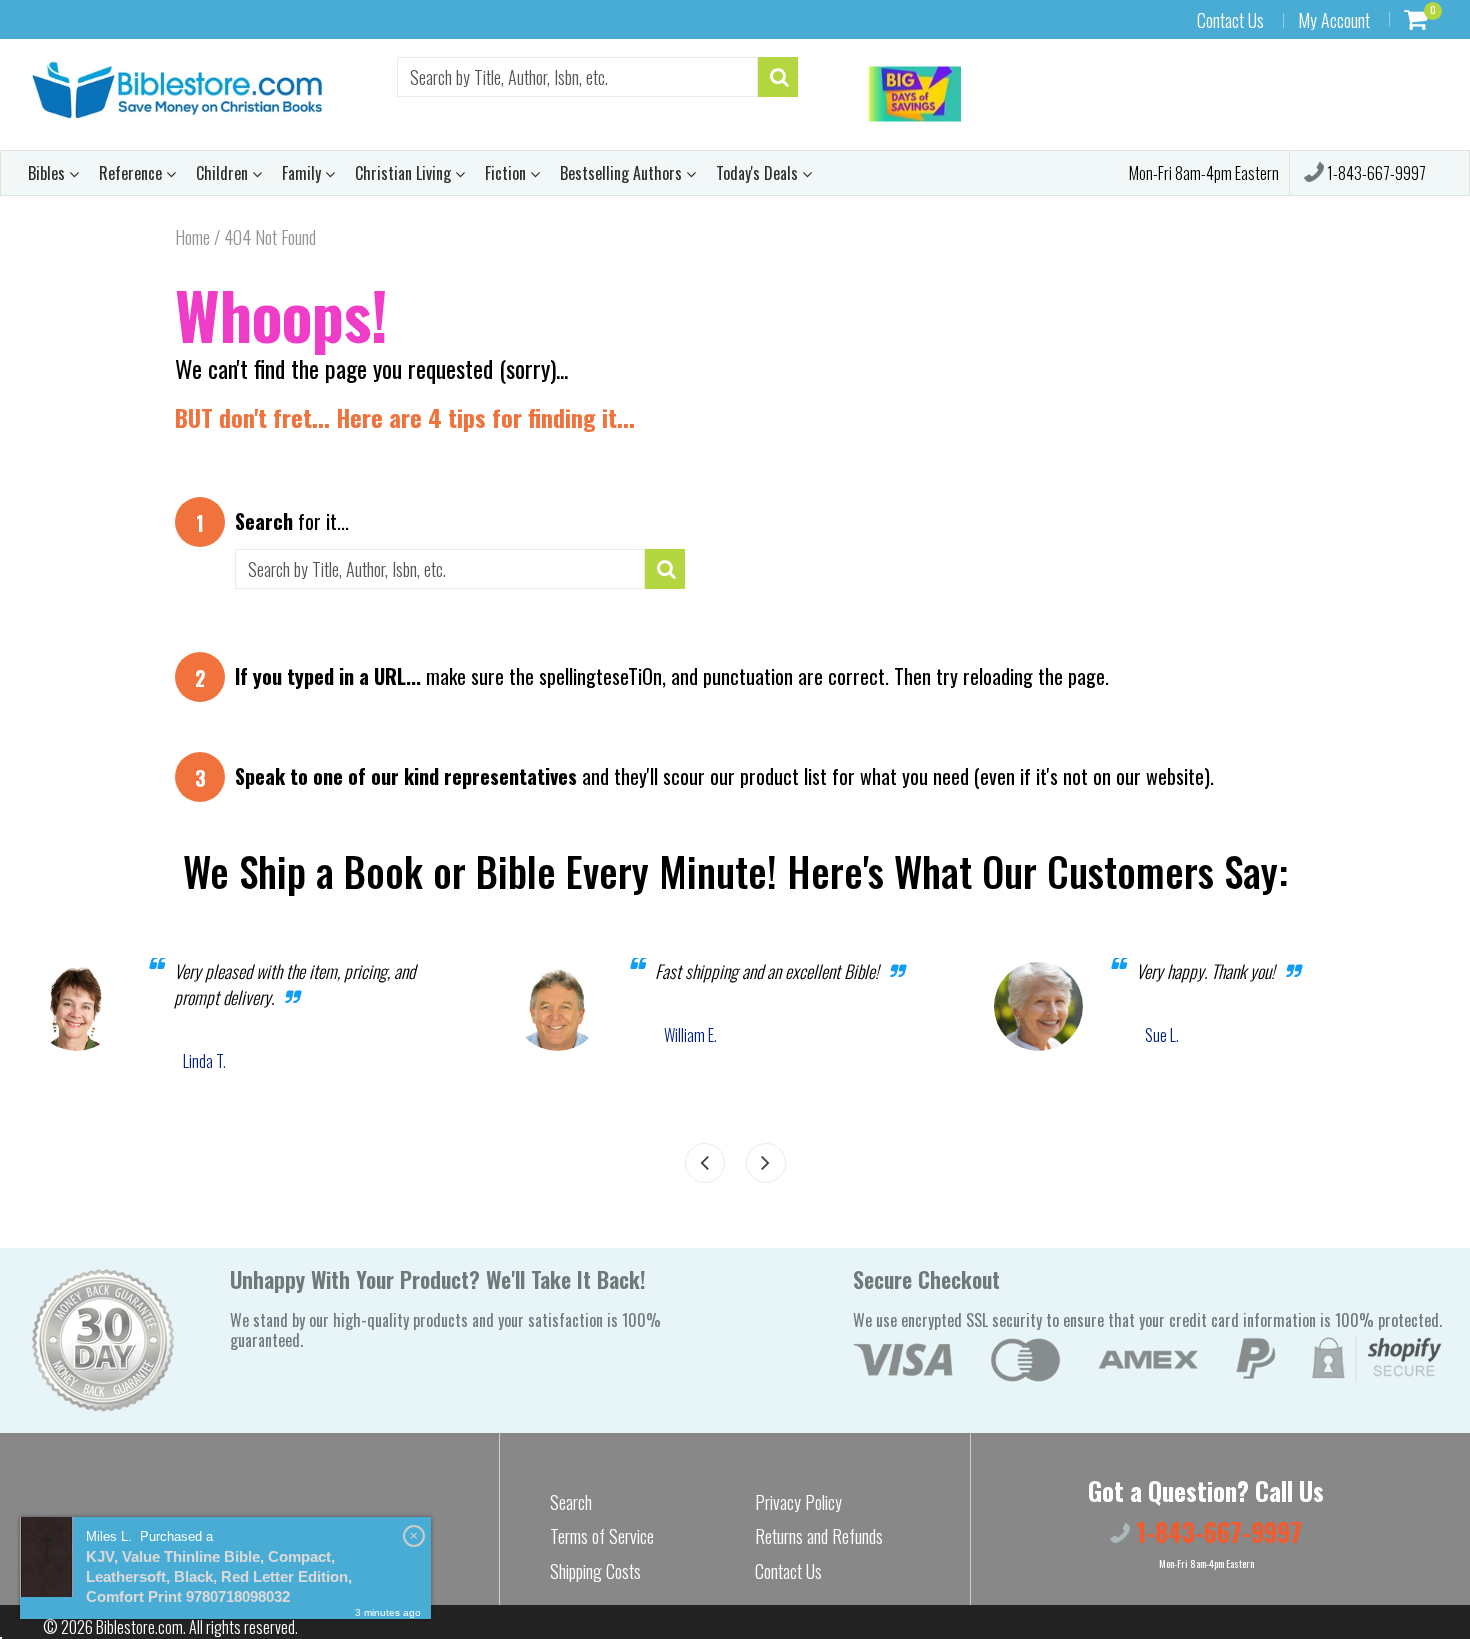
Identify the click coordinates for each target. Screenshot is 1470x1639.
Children (224, 173)
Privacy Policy (798, 1502)
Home (192, 237)
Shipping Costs (595, 1571)
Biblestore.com (139, 1627)
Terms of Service (602, 1536)
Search (571, 1502)
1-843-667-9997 (1375, 173)
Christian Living (405, 173)
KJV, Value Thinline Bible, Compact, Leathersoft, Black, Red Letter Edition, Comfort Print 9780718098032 (219, 1576)
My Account (1334, 20)
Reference (132, 173)
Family (303, 173)
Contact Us (1230, 20)
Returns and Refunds (819, 1536)
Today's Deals (759, 173)
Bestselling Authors (623, 173)
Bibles (48, 173)
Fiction (507, 173)
